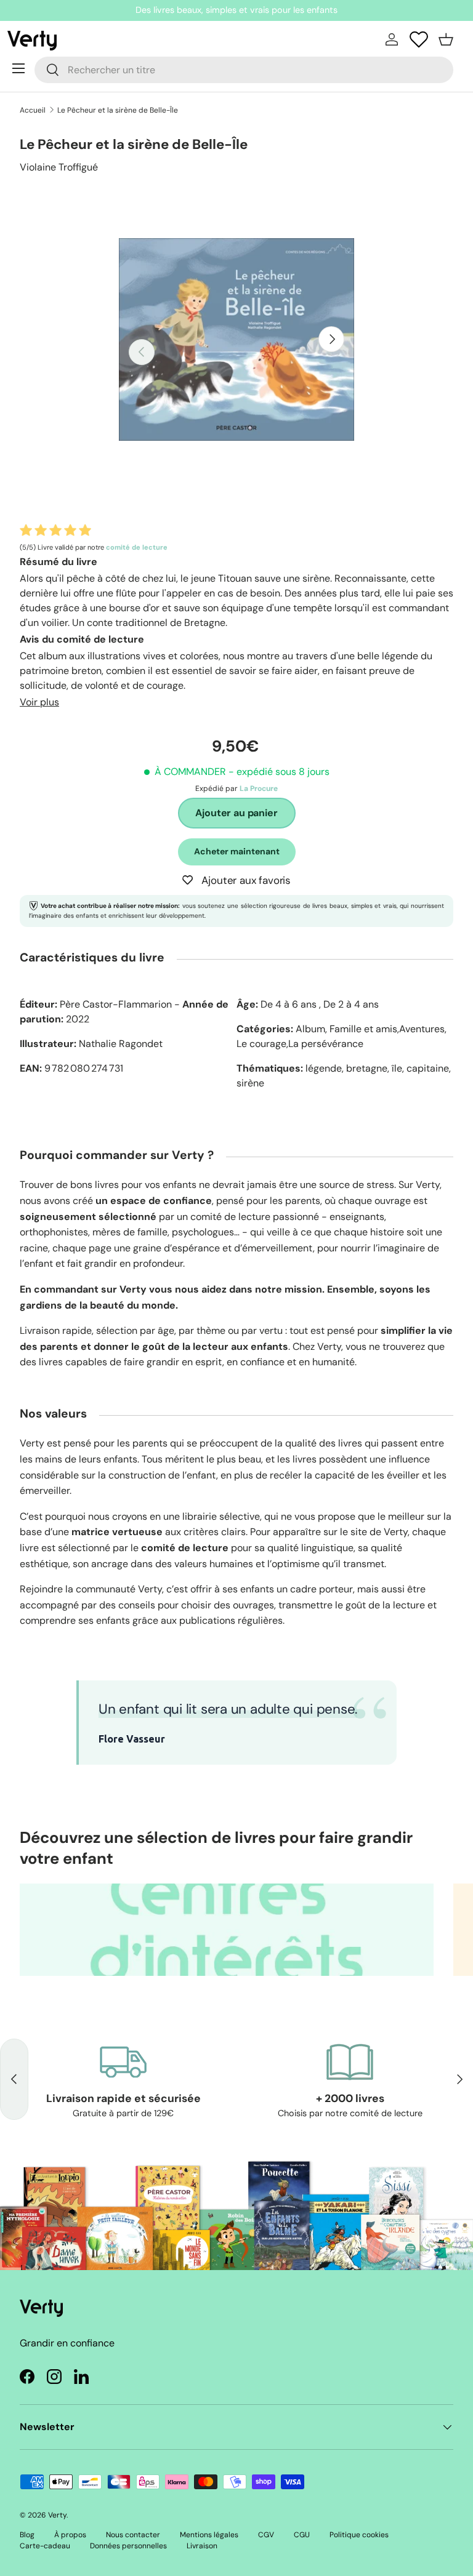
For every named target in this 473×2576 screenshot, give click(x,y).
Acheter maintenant (237, 851)
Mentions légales (209, 2535)
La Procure (259, 788)
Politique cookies (359, 2535)
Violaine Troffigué (59, 167)
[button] (446, 39)
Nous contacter (133, 2535)
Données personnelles (128, 2546)
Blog (27, 2535)
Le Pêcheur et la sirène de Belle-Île (118, 110)
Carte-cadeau (45, 2546)
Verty (57, 2515)
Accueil (33, 110)
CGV (266, 2535)
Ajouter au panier (236, 813)
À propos (70, 2535)
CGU (302, 2535)
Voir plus (39, 702)
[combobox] (244, 70)
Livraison (202, 2546)
